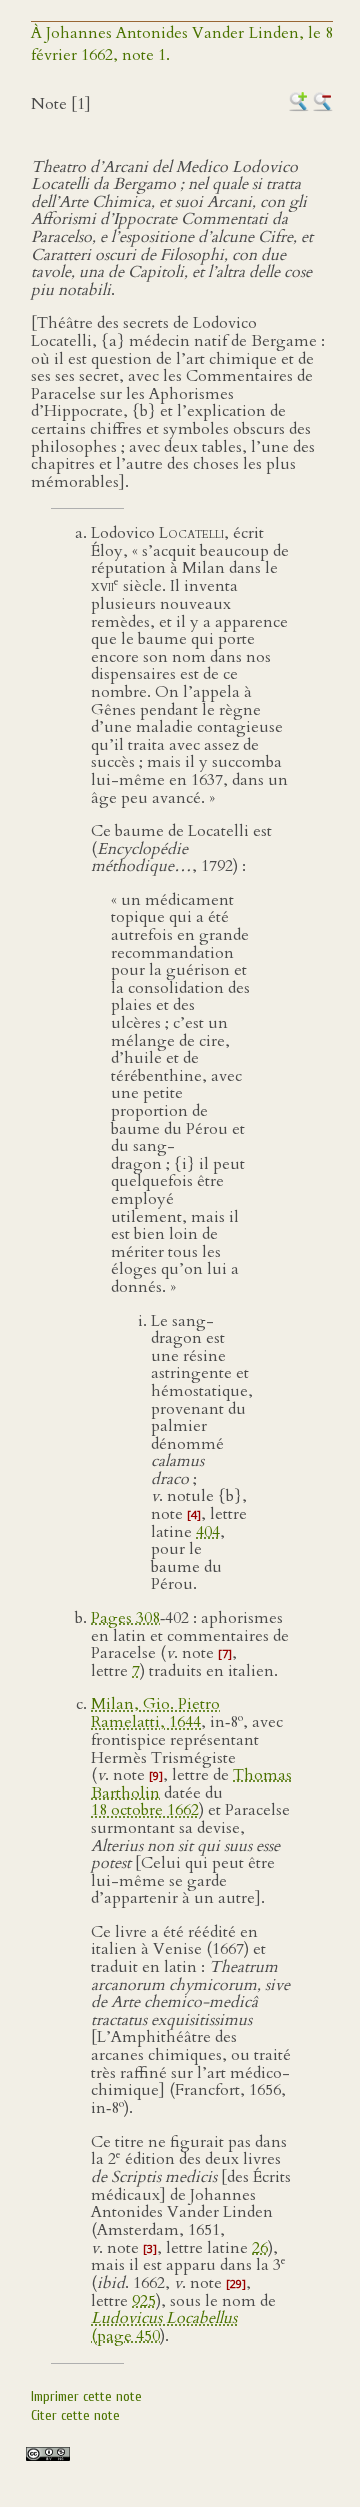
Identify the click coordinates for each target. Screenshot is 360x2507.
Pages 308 (125, 1618)
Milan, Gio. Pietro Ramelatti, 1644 (155, 1713)
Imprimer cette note (86, 2396)
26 (260, 2248)
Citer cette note (75, 2415)
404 (208, 1532)
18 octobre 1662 (145, 1810)
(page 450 (164, 2327)
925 (144, 2301)
